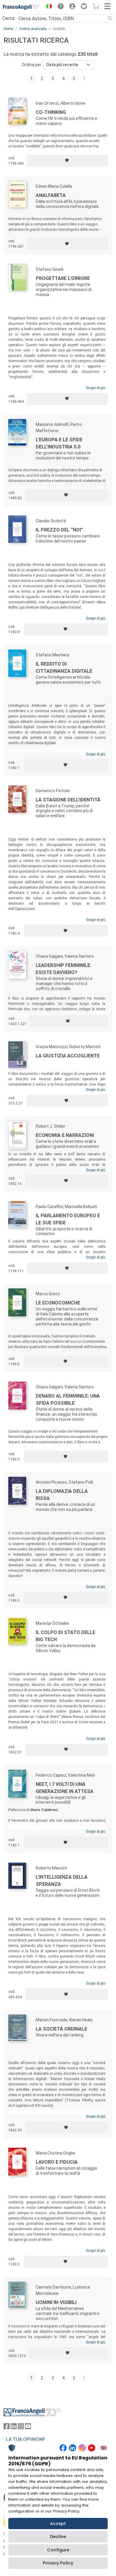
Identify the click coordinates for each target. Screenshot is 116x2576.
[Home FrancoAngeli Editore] (22, 7)
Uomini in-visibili (56, 2302)
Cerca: (9, 18)
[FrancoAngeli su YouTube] (28, 2428)
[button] (48, 7)
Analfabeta (51, 195)
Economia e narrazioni (65, 1135)
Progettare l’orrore (63, 278)
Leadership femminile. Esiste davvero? (64, 969)
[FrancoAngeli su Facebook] (7, 2428)
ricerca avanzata (33, 29)
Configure (58, 2550)
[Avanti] (84, 79)
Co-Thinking (51, 112)
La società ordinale (61, 2029)
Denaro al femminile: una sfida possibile (68, 1400)
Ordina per (32, 65)
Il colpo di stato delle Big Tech (65, 1636)
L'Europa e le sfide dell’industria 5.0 (59, 443)
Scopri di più (96, 388)
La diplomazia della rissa (62, 1495)
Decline (58, 2537)
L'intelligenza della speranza (62, 1881)
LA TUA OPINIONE (26, 2439)
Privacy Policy (58, 2563)
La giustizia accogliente (68, 1056)
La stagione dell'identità (68, 800)
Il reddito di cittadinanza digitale (64, 668)
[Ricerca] (110, 18)
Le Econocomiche (58, 1303)
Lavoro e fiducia (57, 2162)
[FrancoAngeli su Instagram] (21, 2428)
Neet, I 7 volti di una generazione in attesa (65, 1788)
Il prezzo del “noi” (59, 530)
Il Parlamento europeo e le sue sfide (68, 1219)
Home (8, 29)
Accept (58, 2524)
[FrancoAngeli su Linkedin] (14, 2428)
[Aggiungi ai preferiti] (67, 161)
